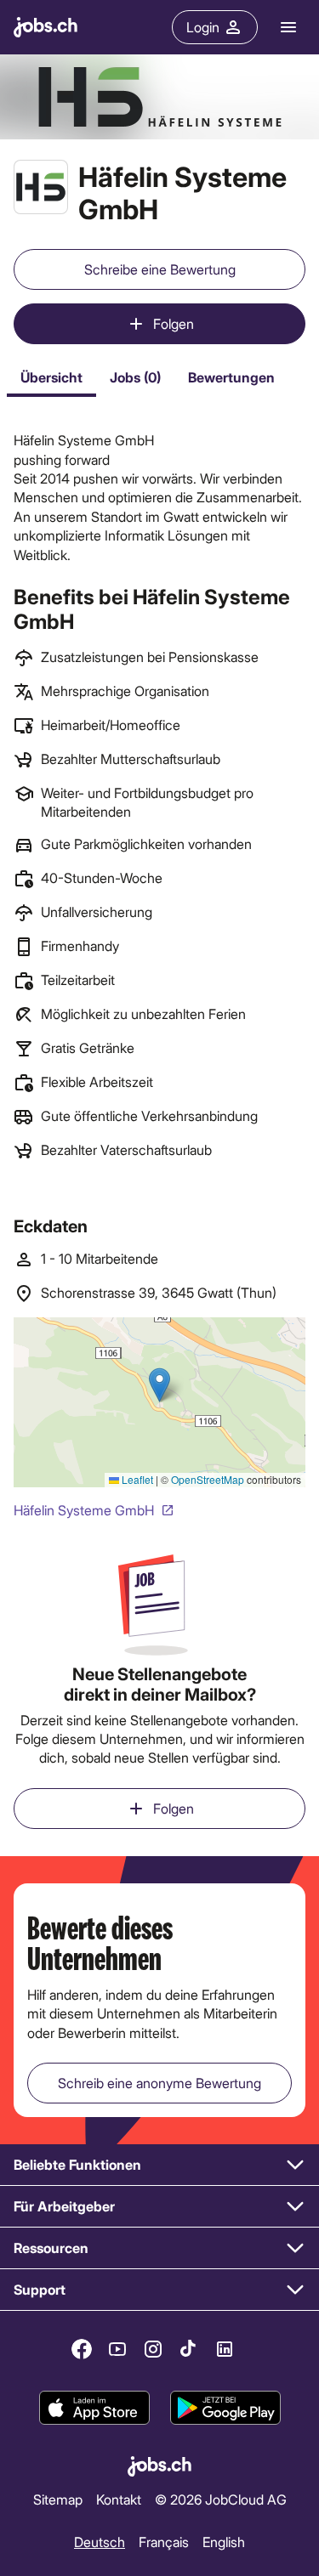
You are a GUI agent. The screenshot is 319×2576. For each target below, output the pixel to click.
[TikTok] (189, 2349)
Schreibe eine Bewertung (160, 269)
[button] (159, 2165)
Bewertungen (231, 377)
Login (203, 27)
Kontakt (119, 2499)
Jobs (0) (135, 377)
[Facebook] (82, 2349)
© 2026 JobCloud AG (221, 2499)
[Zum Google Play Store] (225, 2408)
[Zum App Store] (94, 2408)
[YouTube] (117, 2349)
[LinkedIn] (225, 2349)
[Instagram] (153, 2349)
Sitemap (58, 2499)
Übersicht (51, 377)
